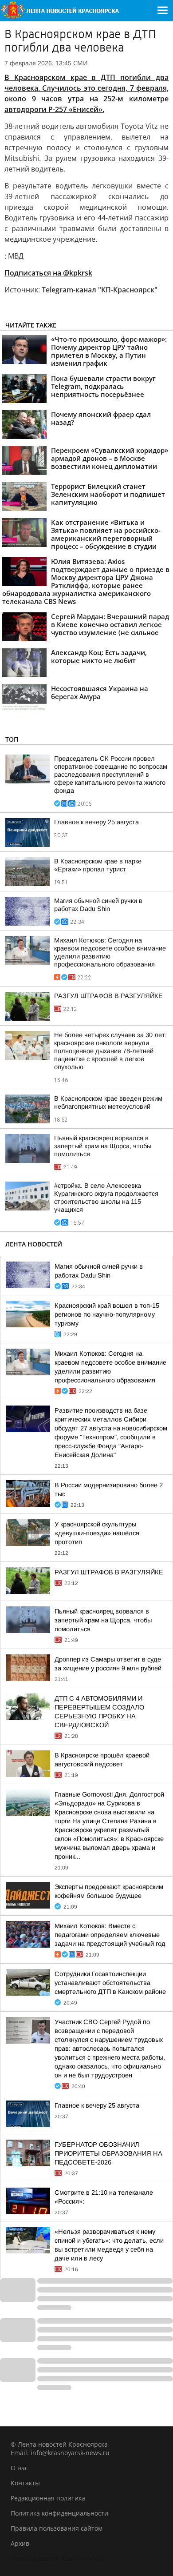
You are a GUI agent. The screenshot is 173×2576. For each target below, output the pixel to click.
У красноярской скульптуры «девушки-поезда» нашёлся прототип (97, 1533)
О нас (19, 2468)
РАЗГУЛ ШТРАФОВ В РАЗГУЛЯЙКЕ (108, 996)
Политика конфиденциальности (59, 2513)
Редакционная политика (48, 2498)
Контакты (25, 2483)
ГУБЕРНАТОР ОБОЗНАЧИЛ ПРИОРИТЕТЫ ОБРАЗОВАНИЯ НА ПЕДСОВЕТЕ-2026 (108, 2153)
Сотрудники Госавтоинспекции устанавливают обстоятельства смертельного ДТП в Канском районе (110, 1983)
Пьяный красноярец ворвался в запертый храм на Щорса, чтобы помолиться (103, 1146)
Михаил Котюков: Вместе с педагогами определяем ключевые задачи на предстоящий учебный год (110, 1935)
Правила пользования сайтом (57, 2528)
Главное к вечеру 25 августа (96, 822)
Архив (20, 2543)
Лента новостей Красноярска (56, 2558)
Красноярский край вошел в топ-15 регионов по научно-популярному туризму (107, 1314)
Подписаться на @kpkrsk (48, 273)
